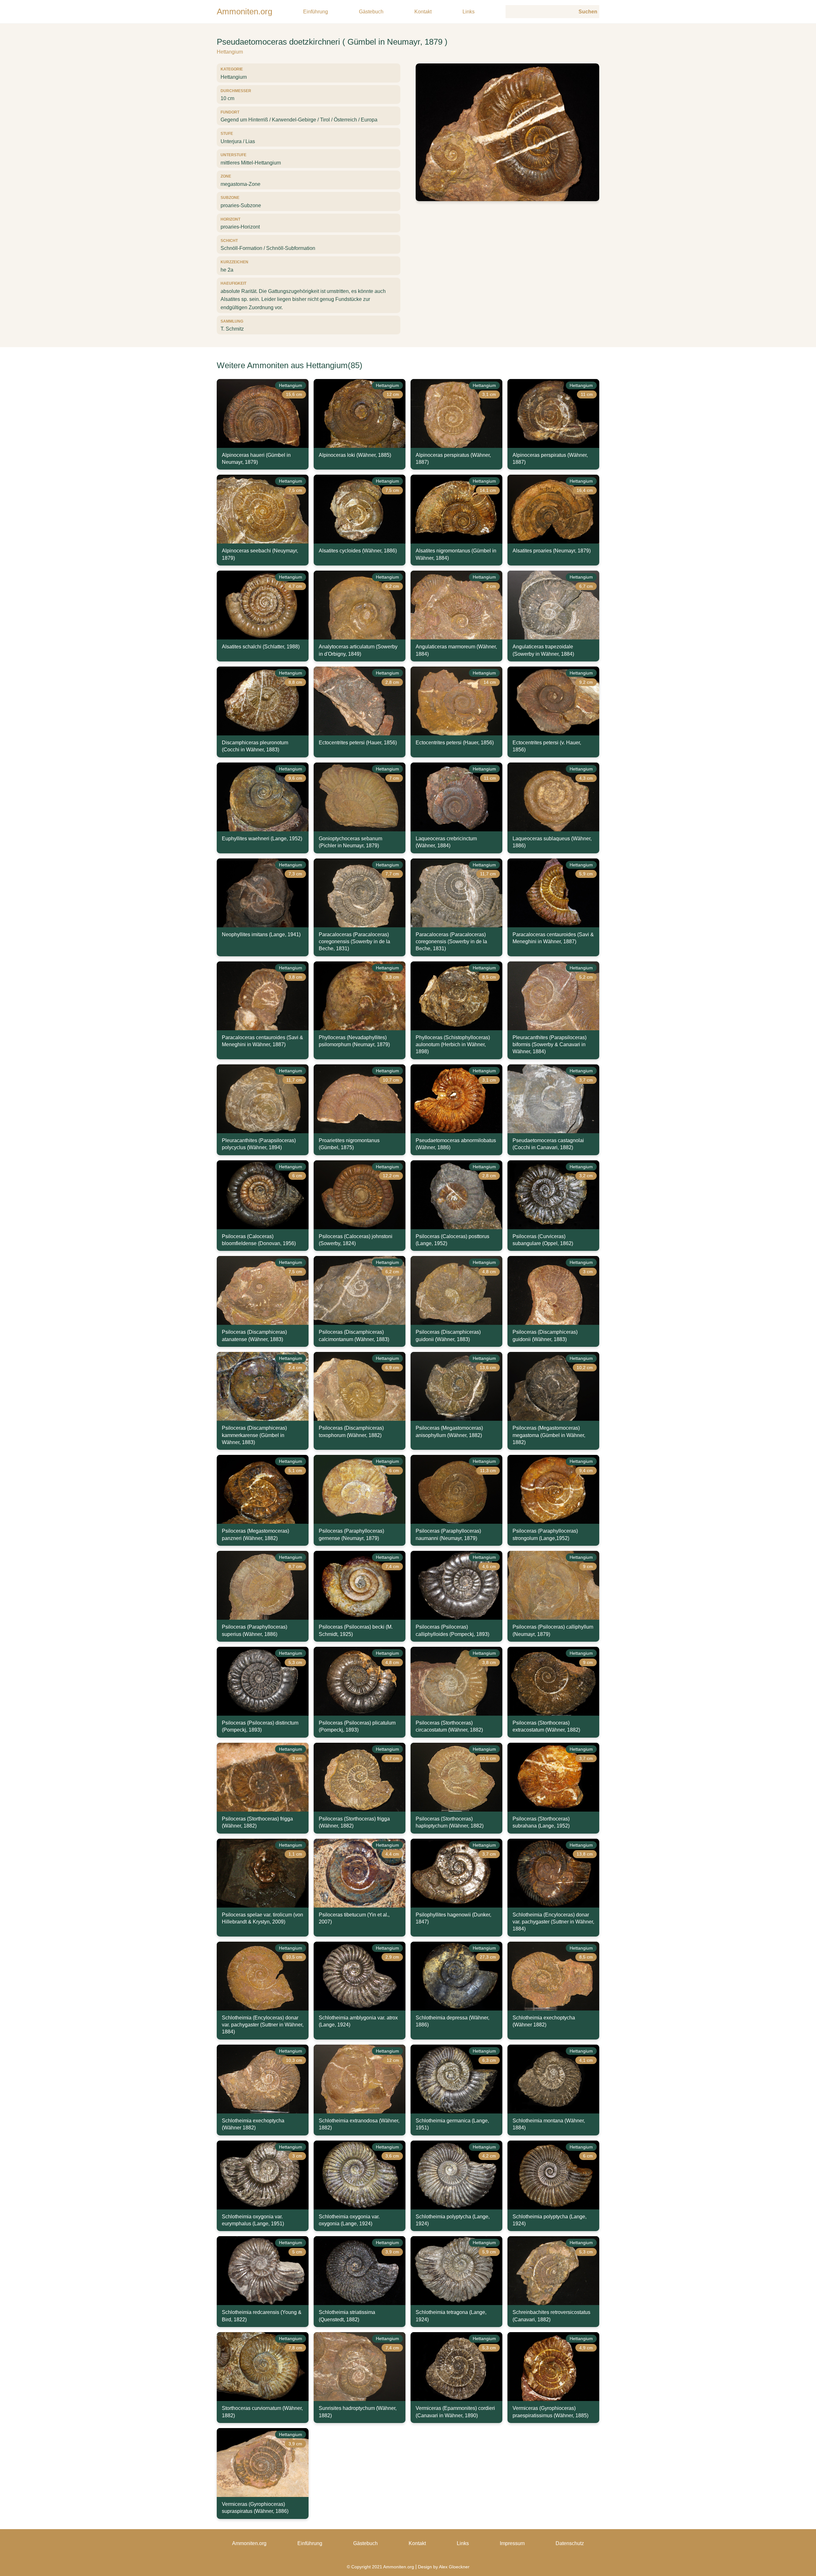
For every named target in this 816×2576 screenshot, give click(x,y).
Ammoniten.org (244, 11)
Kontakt (423, 12)
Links (469, 12)
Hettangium (230, 52)
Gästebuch (371, 12)
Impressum (512, 2543)
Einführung (316, 12)
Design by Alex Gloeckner (444, 2567)
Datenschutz (570, 2543)
